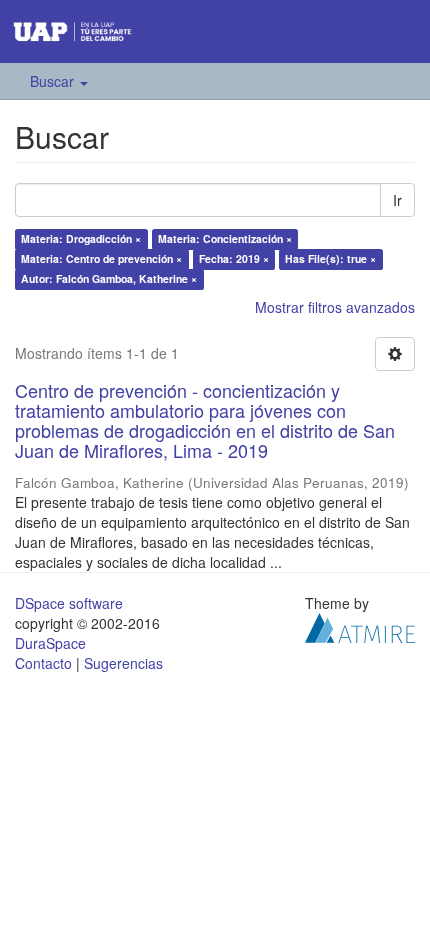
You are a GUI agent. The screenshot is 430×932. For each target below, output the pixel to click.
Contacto (43, 663)
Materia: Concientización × (225, 238)
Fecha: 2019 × (234, 258)
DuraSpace (50, 643)
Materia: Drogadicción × (81, 238)
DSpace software (69, 603)
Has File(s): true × (330, 258)
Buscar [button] (54, 81)
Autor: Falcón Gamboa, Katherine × (109, 278)
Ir (397, 200)
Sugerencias (123, 663)
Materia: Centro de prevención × (101, 258)
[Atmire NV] (360, 625)
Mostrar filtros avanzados (335, 307)
